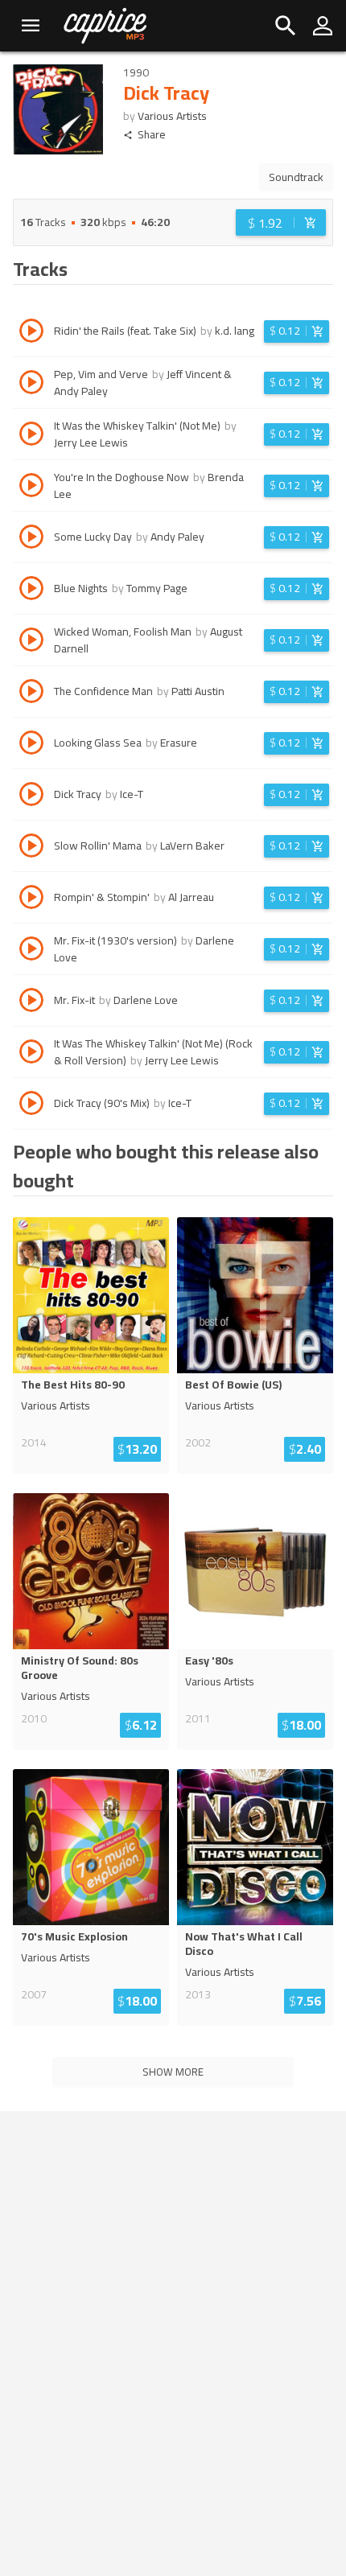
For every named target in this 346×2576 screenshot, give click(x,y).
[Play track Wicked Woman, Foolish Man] (31, 642)
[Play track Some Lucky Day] (31, 539)
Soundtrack (296, 177)
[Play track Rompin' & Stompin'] (31, 899)
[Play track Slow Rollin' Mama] (31, 848)
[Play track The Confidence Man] (31, 693)
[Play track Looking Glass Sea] (31, 745)
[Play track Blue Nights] (31, 591)
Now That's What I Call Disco (244, 1944)
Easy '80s (209, 1660)
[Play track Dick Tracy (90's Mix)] (31, 1105)
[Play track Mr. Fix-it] (31, 1002)
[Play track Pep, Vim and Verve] (31, 385)
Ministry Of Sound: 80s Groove (80, 1668)
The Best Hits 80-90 (73, 1385)
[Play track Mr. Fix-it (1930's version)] (31, 951)
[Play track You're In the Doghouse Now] (31, 488)
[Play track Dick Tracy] (31, 796)
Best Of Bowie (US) (233, 1385)
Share (152, 135)
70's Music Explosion (74, 1936)
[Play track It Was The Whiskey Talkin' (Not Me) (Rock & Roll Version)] (31, 1054)
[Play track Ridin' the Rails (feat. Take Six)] (31, 333)
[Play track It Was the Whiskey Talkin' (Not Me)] (31, 436)
